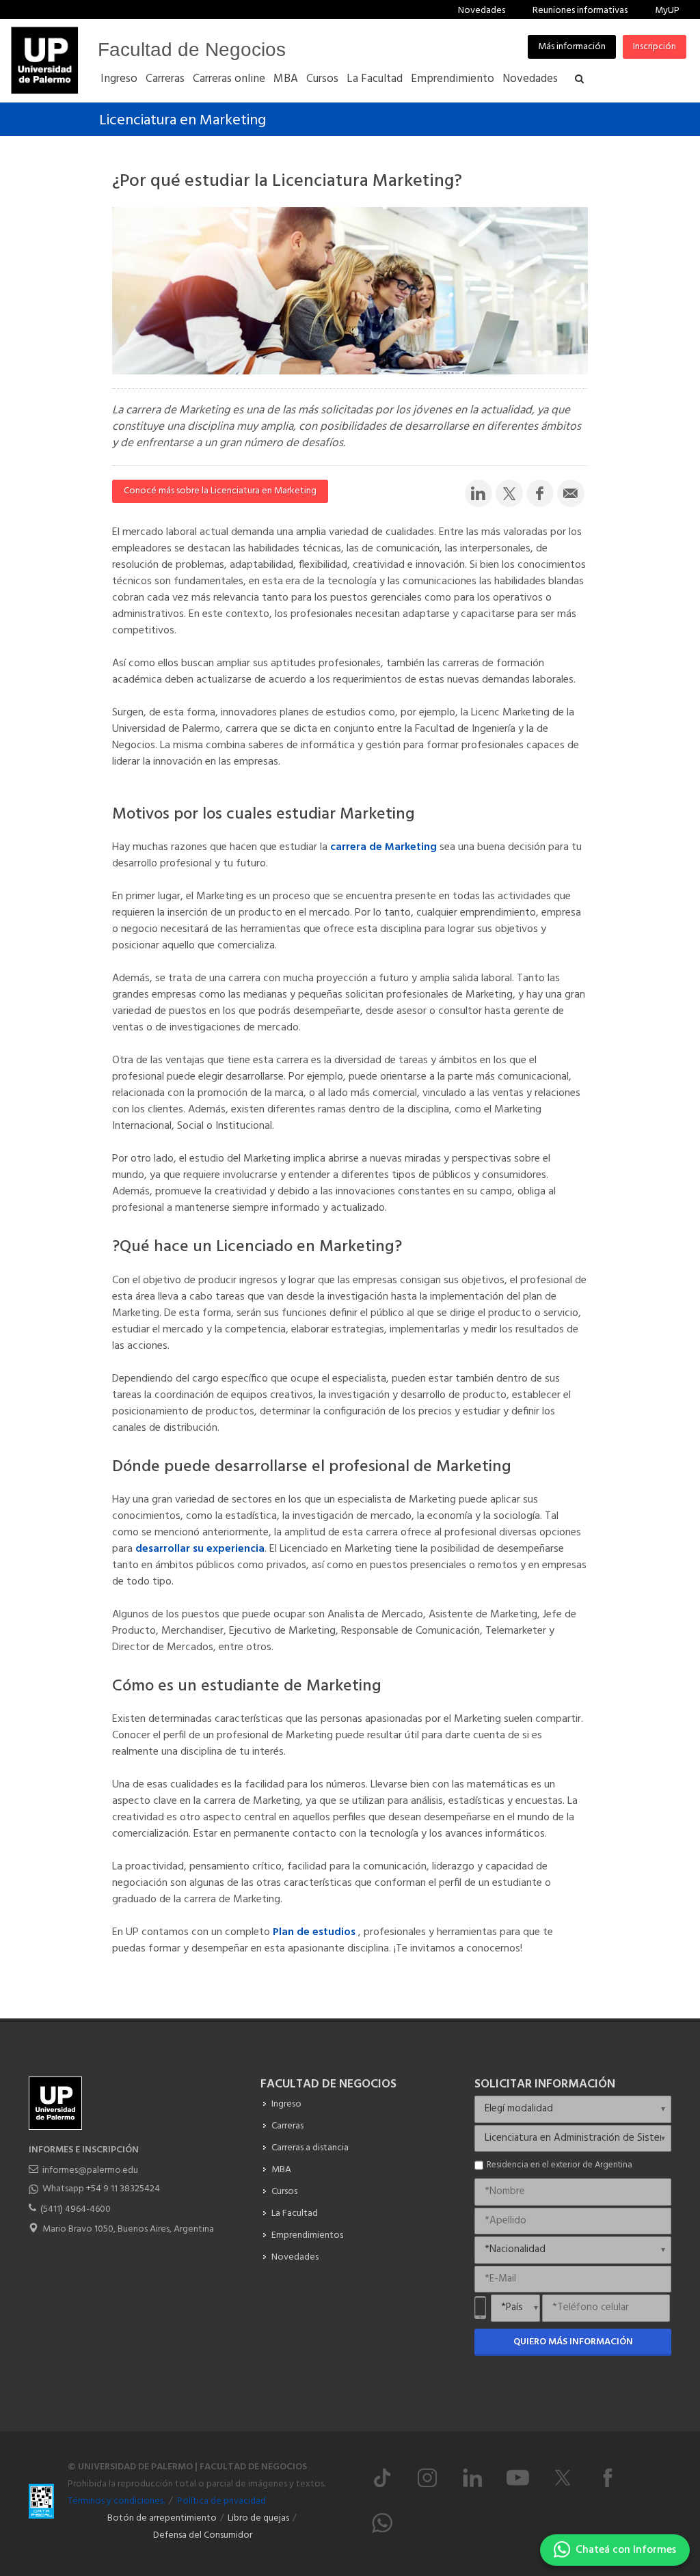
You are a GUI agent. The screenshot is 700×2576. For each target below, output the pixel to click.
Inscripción (655, 47)
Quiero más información (573, 2342)
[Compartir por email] (571, 493)
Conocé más (220, 491)
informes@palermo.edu (90, 2170)
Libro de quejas (258, 2518)
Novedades (482, 11)
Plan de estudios (315, 1932)
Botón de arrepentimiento (162, 2518)
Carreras (287, 2126)
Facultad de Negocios (192, 50)
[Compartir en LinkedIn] (479, 493)
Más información (572, 47)
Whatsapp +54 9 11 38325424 (101, 2189)
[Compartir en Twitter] (509, 493)
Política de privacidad (221, 2501)
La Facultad (295, 2214)
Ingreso (286, 2104)
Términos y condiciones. (116, 2501)
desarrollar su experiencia (200, 1549)
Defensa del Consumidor (203, 2535)
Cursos (284, 2192)
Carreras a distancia (310, 2148)
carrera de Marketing (383, 847)
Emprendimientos (307, 2235)
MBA (281, 2170)
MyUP (667, 11)
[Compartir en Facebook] (540, 493)
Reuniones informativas (580, 11)
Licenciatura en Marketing (183, 121)
